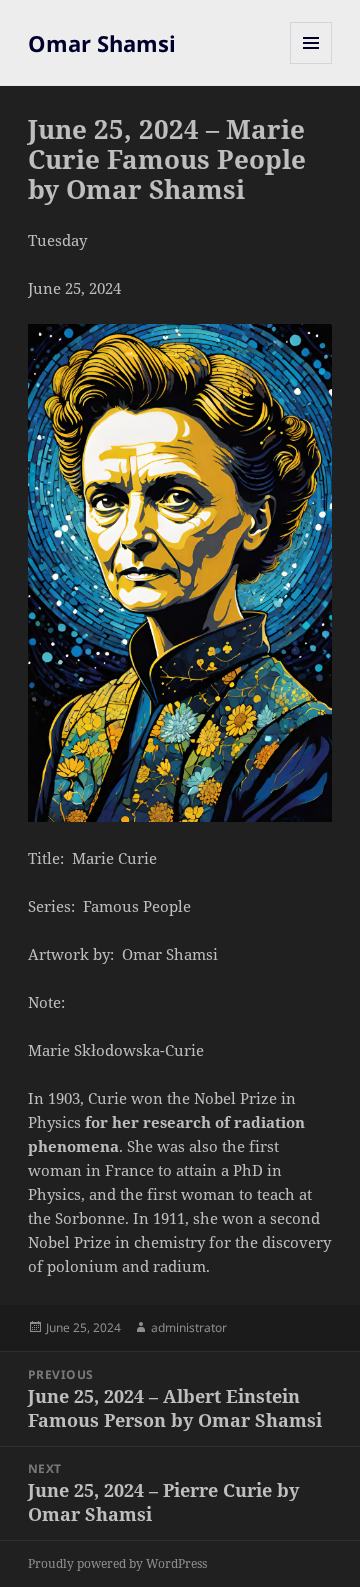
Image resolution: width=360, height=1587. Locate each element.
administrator (189, 1327)
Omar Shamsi (102, 43)
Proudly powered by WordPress (117, 1563)
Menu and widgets (311, 63)
